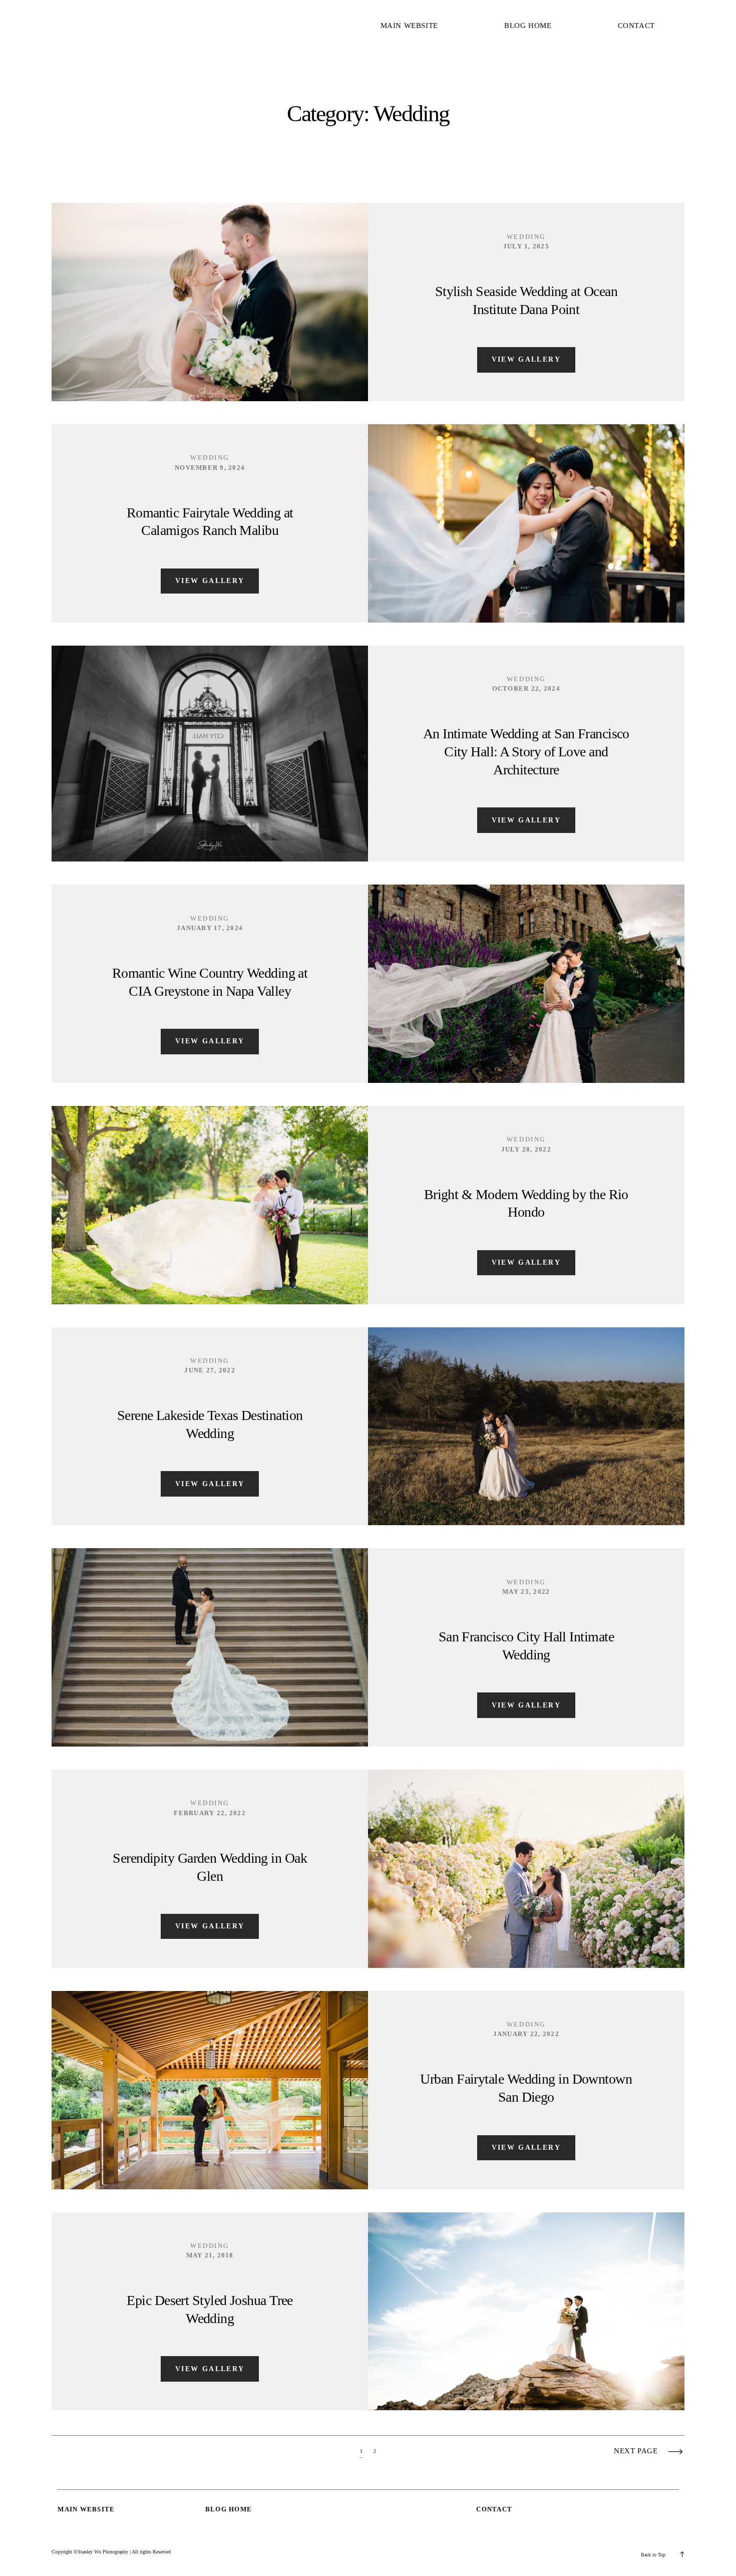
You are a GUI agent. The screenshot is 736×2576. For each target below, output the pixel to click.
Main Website (409, 26)
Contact (636, 26)
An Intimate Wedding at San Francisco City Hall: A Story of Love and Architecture (526, 752)
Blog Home (528, 26)
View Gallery (526, 359)
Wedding (526, 237)
